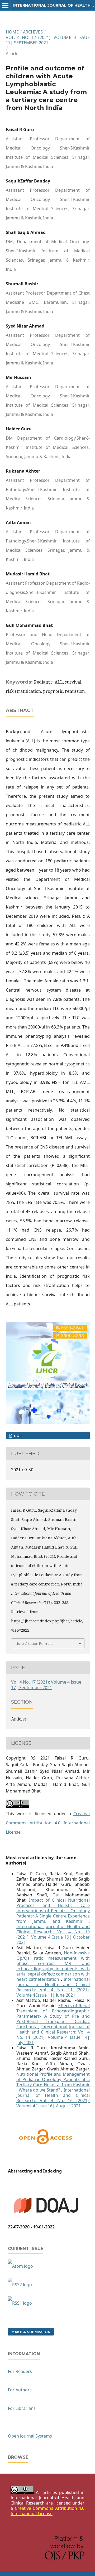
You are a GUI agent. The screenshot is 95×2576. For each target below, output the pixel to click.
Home (12, 32)
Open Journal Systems (30, 2436)
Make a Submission (31, 2332)
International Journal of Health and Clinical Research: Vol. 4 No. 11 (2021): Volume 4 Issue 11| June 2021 (53, 1987)
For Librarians (22, 2408)
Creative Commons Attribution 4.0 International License (48, 1823)
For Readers (20, 2371)
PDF (17, 1436)
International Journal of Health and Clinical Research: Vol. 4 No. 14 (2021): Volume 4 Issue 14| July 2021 (53, 2035)
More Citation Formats (34, 1643)
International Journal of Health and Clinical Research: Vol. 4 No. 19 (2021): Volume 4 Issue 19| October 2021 (53, 1934)
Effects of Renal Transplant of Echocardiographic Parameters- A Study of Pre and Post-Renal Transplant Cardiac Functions (53, 2016)
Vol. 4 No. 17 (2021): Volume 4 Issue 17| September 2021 (48, 40)
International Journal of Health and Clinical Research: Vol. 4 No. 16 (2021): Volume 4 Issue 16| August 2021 (53, 2098)
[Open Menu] (5, 5)
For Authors (20, 2390)
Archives (33, 32)
